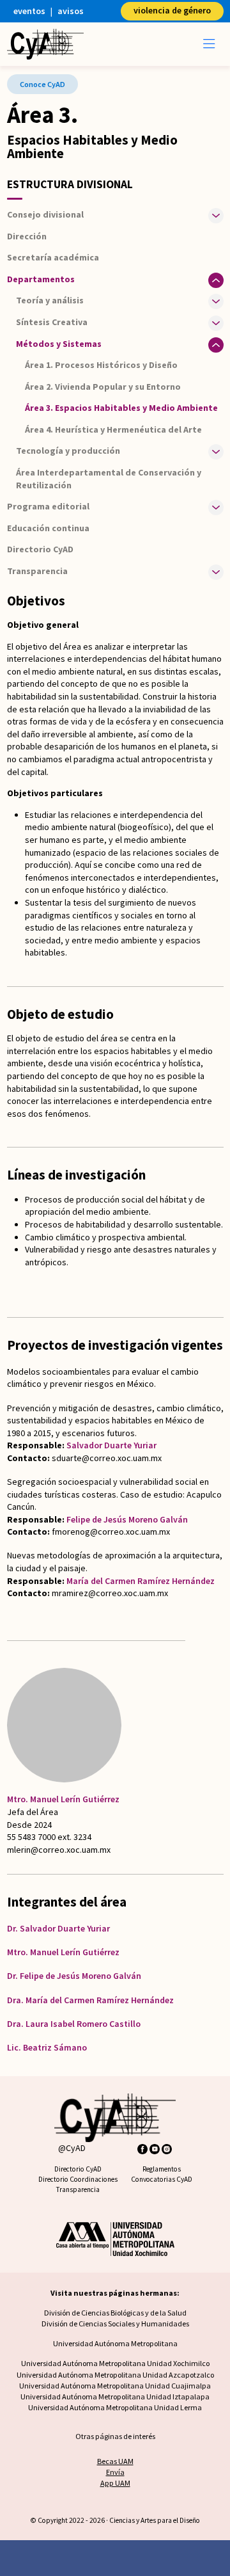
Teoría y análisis (50, 300)
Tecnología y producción (68, 451)
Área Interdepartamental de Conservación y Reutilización (109, 479)
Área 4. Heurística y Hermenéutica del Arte (113, 429)
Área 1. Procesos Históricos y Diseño (101, 365)
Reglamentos (162, 2169)
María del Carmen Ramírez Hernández (141, 1581)
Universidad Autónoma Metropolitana (115, 2343)
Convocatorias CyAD (162, 2179)
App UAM (115, 2483)
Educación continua (48, 528)
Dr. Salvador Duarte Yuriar (58, 1928)
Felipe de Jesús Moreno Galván (127, 1519)
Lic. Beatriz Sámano (47, 2047)
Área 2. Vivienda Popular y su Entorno (103, 387)
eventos (29, 11)
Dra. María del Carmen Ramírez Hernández (90, 2000)
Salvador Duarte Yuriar (111, 1445)
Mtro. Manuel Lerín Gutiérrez (63, 1799)
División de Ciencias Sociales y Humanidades (115, 2324)
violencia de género (172, 10)
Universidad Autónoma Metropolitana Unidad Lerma (115, 2407)
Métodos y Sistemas (59, 344)
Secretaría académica (53, 257)
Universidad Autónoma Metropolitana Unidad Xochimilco (115, 2363)
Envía (115, 2472)
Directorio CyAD (40, 549)
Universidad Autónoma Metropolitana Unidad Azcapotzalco (115, 2375)
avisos (71, 11)
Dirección (27, 236)
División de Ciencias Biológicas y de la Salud (115, 2313)
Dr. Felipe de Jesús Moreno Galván (74, 1976)
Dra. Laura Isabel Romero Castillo (74, 2024)
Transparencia (78, 2189)
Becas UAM (115, 2461)
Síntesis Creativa (52, 322)
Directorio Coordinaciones (78, 2179)
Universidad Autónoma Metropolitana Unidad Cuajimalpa (115, 2386)
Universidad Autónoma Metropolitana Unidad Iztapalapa (115, 2396)
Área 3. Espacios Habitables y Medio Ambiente (121, 408)
